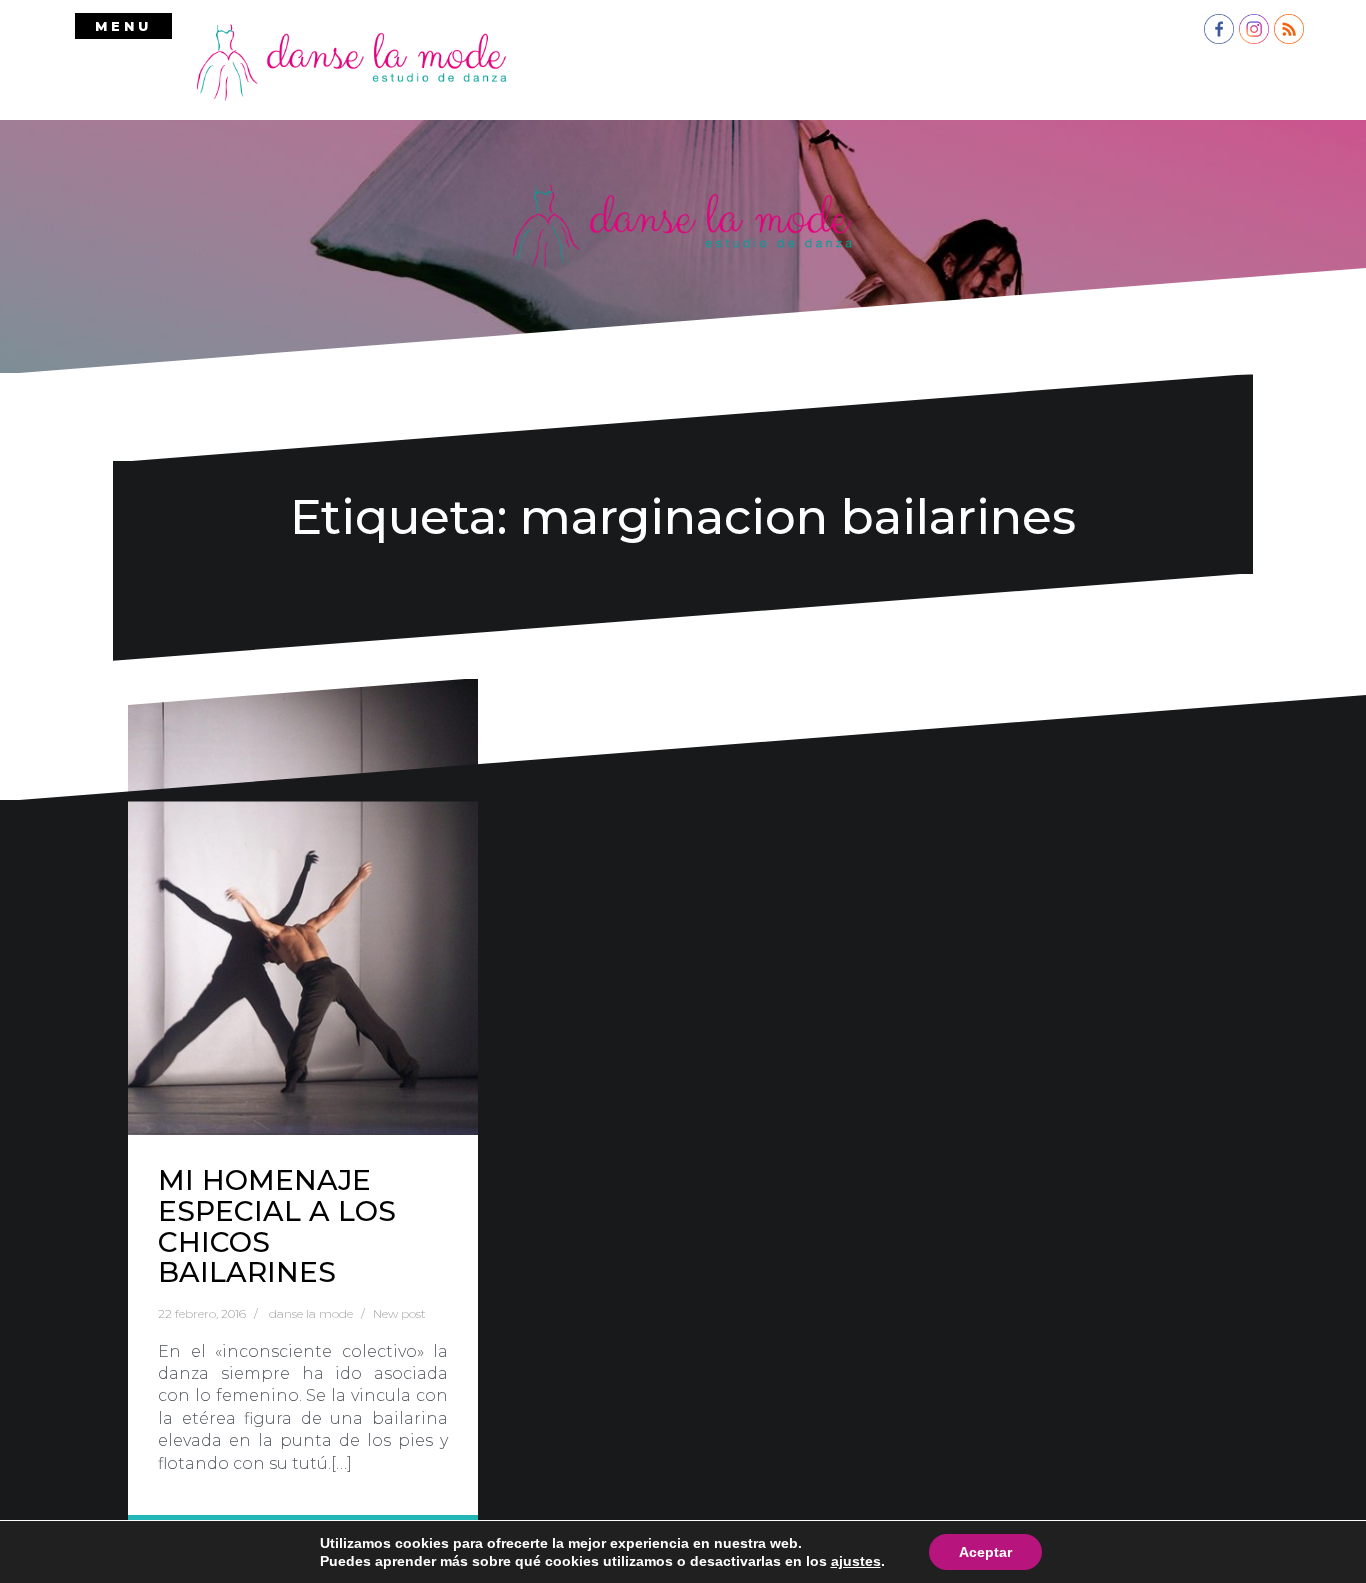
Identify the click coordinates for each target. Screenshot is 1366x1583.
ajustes (856, 1561)
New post (399, 1313)
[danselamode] (352, 61)
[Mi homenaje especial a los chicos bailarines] (303, 907)
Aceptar (985, 1552)
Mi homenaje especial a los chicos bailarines (277, 1226)
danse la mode (311, 1313)
